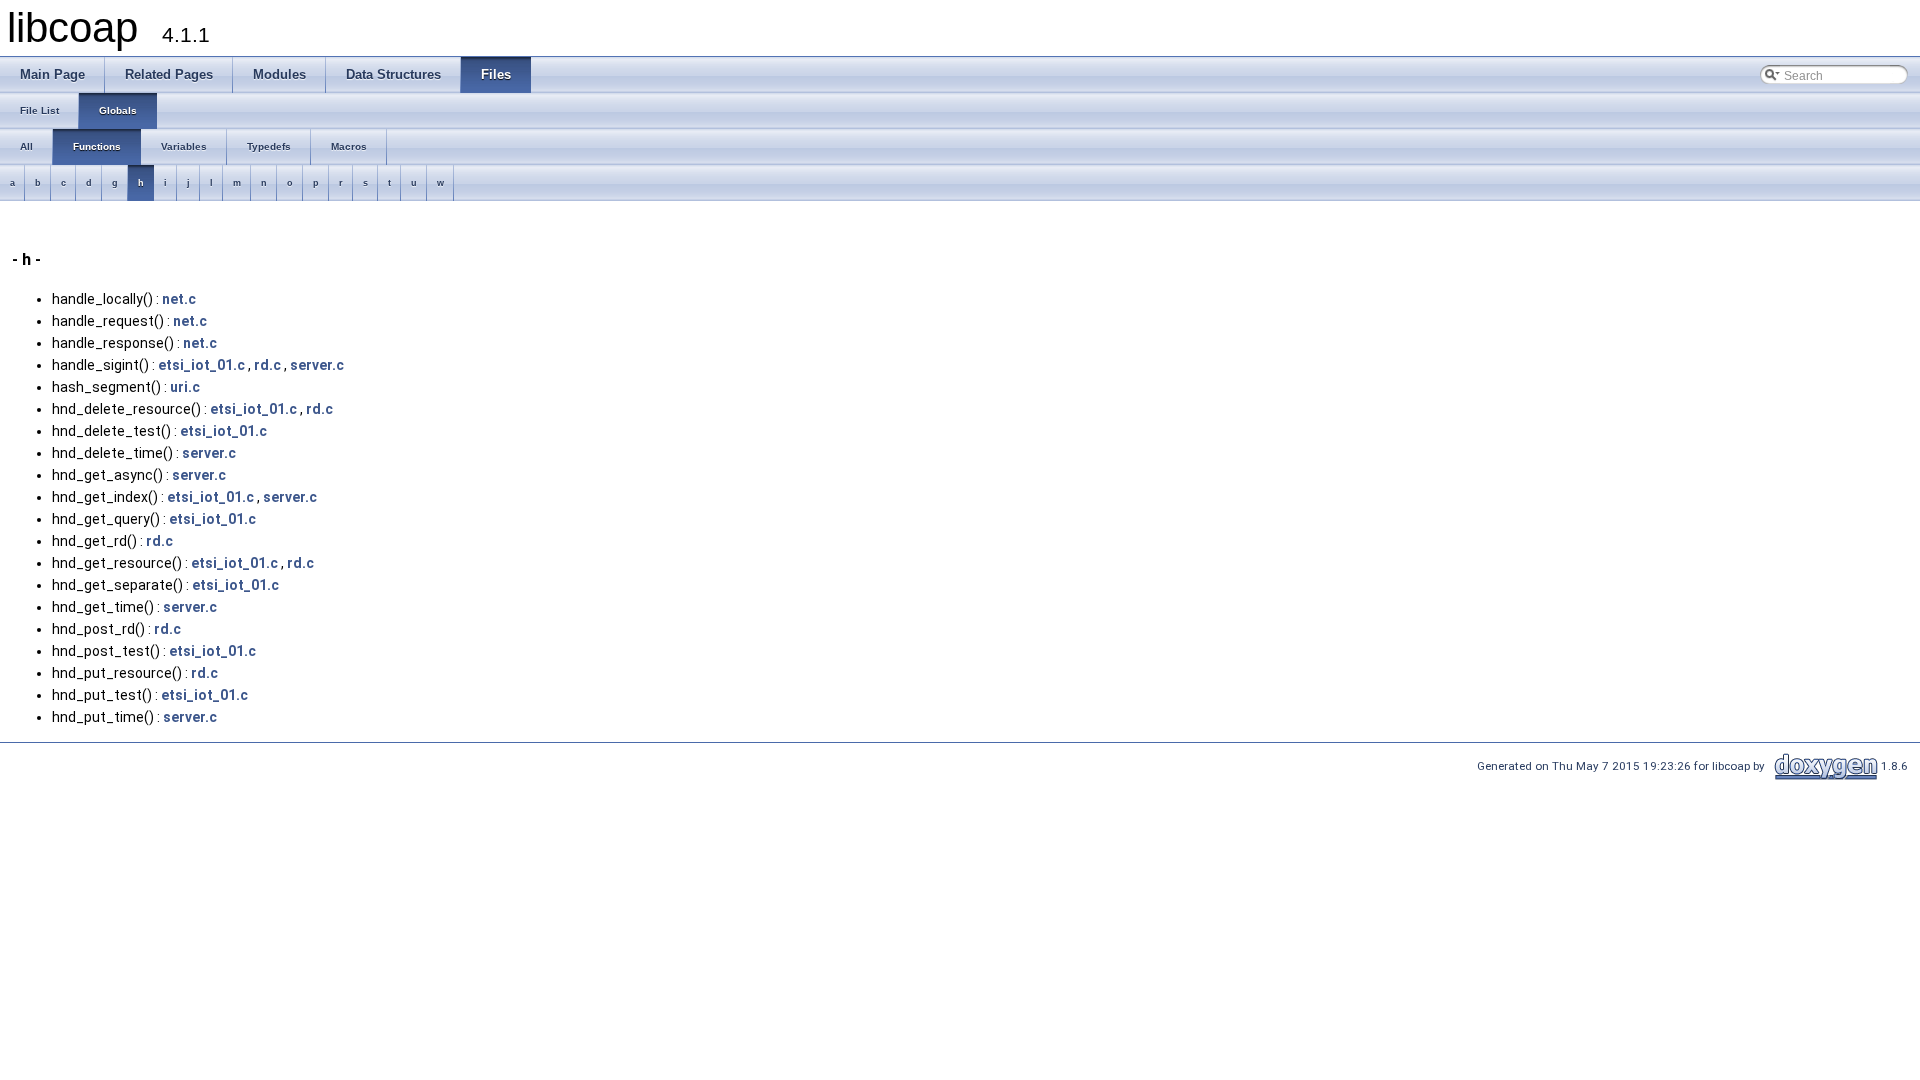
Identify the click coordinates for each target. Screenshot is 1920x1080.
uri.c (185, 387)
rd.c (267, 365)
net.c (179, 299)
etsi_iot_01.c (201, 365)
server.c (317, 365)
